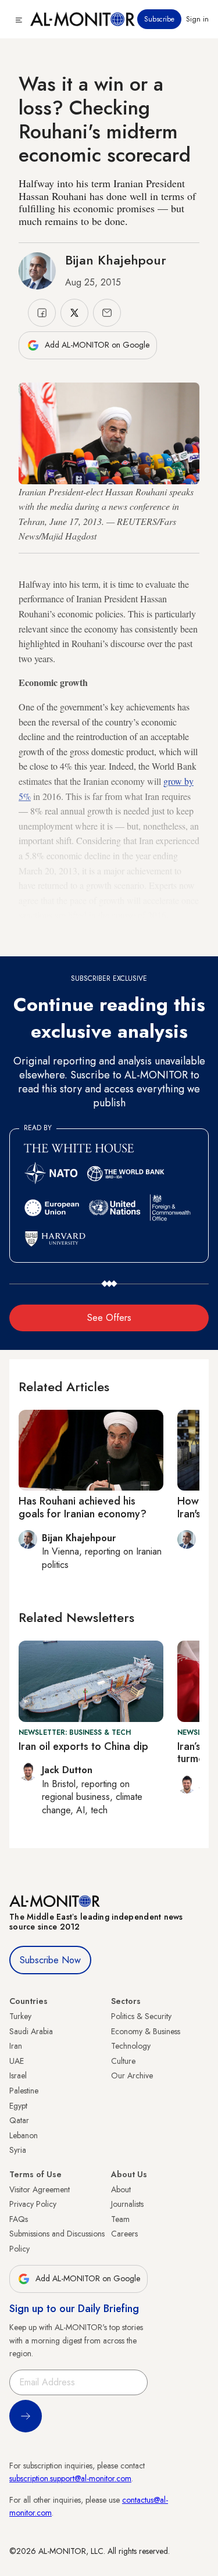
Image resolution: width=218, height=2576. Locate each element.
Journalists (127, 2204)
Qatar (19, 2120)
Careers (124, 2234)
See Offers (109, 1318)
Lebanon (24, 2135)
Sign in (197, 19)
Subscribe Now (50, 1960)
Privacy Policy (33, 2204)
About (121, 2189)
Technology (131, 2046)
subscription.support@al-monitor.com (70, 2478)
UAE (17, 2061)
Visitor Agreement (40, 2189)
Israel (18, 2075)
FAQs (19, 2219)
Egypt (18, 2106)
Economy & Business (146, 2031)
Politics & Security (141, 2016)
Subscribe (159, 19)
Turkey (20, 2016)
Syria (18, 2150)
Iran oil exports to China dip (83, 1746)
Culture (123, 2061)
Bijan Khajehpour (116, 260)
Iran (16, 2046)
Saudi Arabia (31, 2031)
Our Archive (132, 2075)
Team (120, 2219)
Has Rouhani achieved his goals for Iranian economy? (83, 1507)
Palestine (24, 2091)
